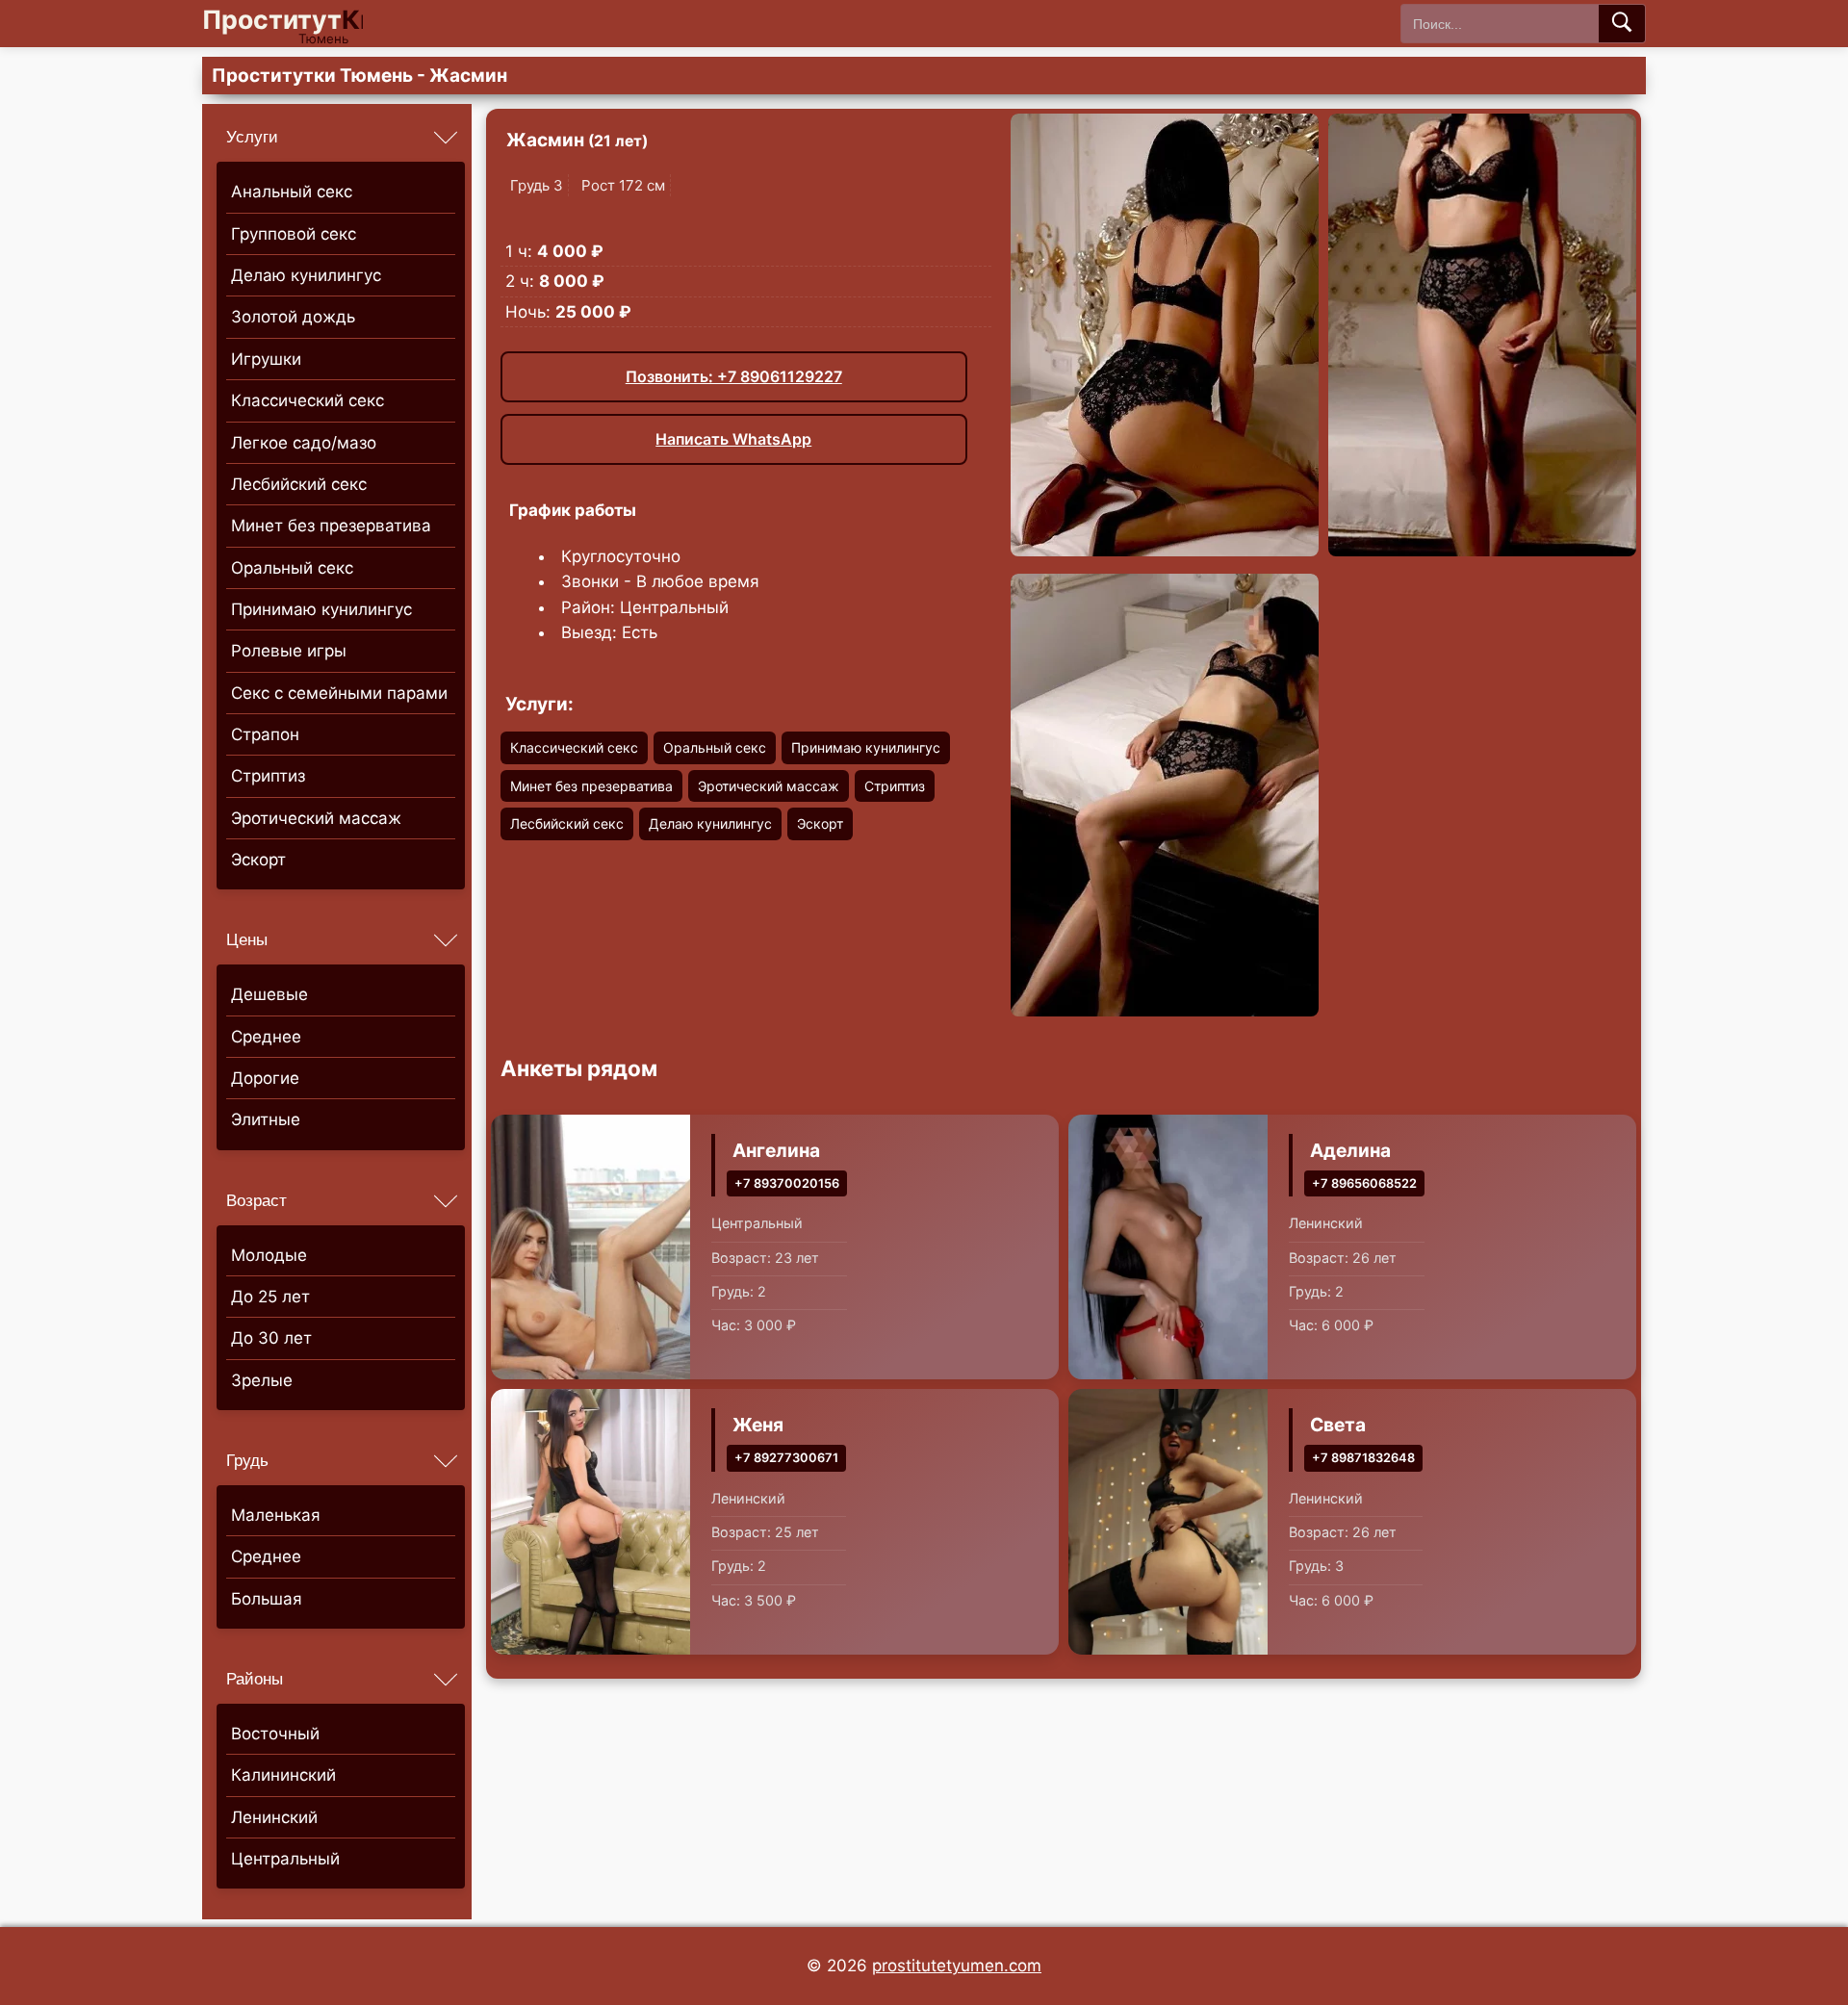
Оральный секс (292, 568)
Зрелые (262, 1380)
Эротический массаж (316, 818)
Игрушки (266, 359)
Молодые (269, 1255)
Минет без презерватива (331, 526)
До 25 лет (270, 1297)
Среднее (266, 1037)
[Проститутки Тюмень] (298, 24)
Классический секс (308, 400)
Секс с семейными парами (339, 693)
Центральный (285, 1859)
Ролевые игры (289, 651)
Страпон (265, 734)
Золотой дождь (293, 317)
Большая (267, 1599)
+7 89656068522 (1364, 1183)
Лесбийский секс (299, 484)
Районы (255, 1679)
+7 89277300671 (786, 1458)
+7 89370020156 (787, 1183)
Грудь (247, 1461)
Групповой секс (294, 234)
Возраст (257, 1201)
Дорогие (265, 1078)
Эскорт (258, 860)
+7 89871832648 (1363, 1458)
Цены (247, 940)
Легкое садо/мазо (304, 443)
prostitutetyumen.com (957, 1966)
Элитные (266, 1119)
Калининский (283, 1775)
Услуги (252, 137)
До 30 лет (271, 1338)
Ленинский (274, 1817)
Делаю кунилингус (306, 275)
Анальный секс (292, 192)
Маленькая (276, 1515)
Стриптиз (268, 776)
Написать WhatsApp (733, 439)
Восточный (275, 1734)
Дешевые (269, 994)
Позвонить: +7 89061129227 (734, 376)
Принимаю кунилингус (321, 609)
